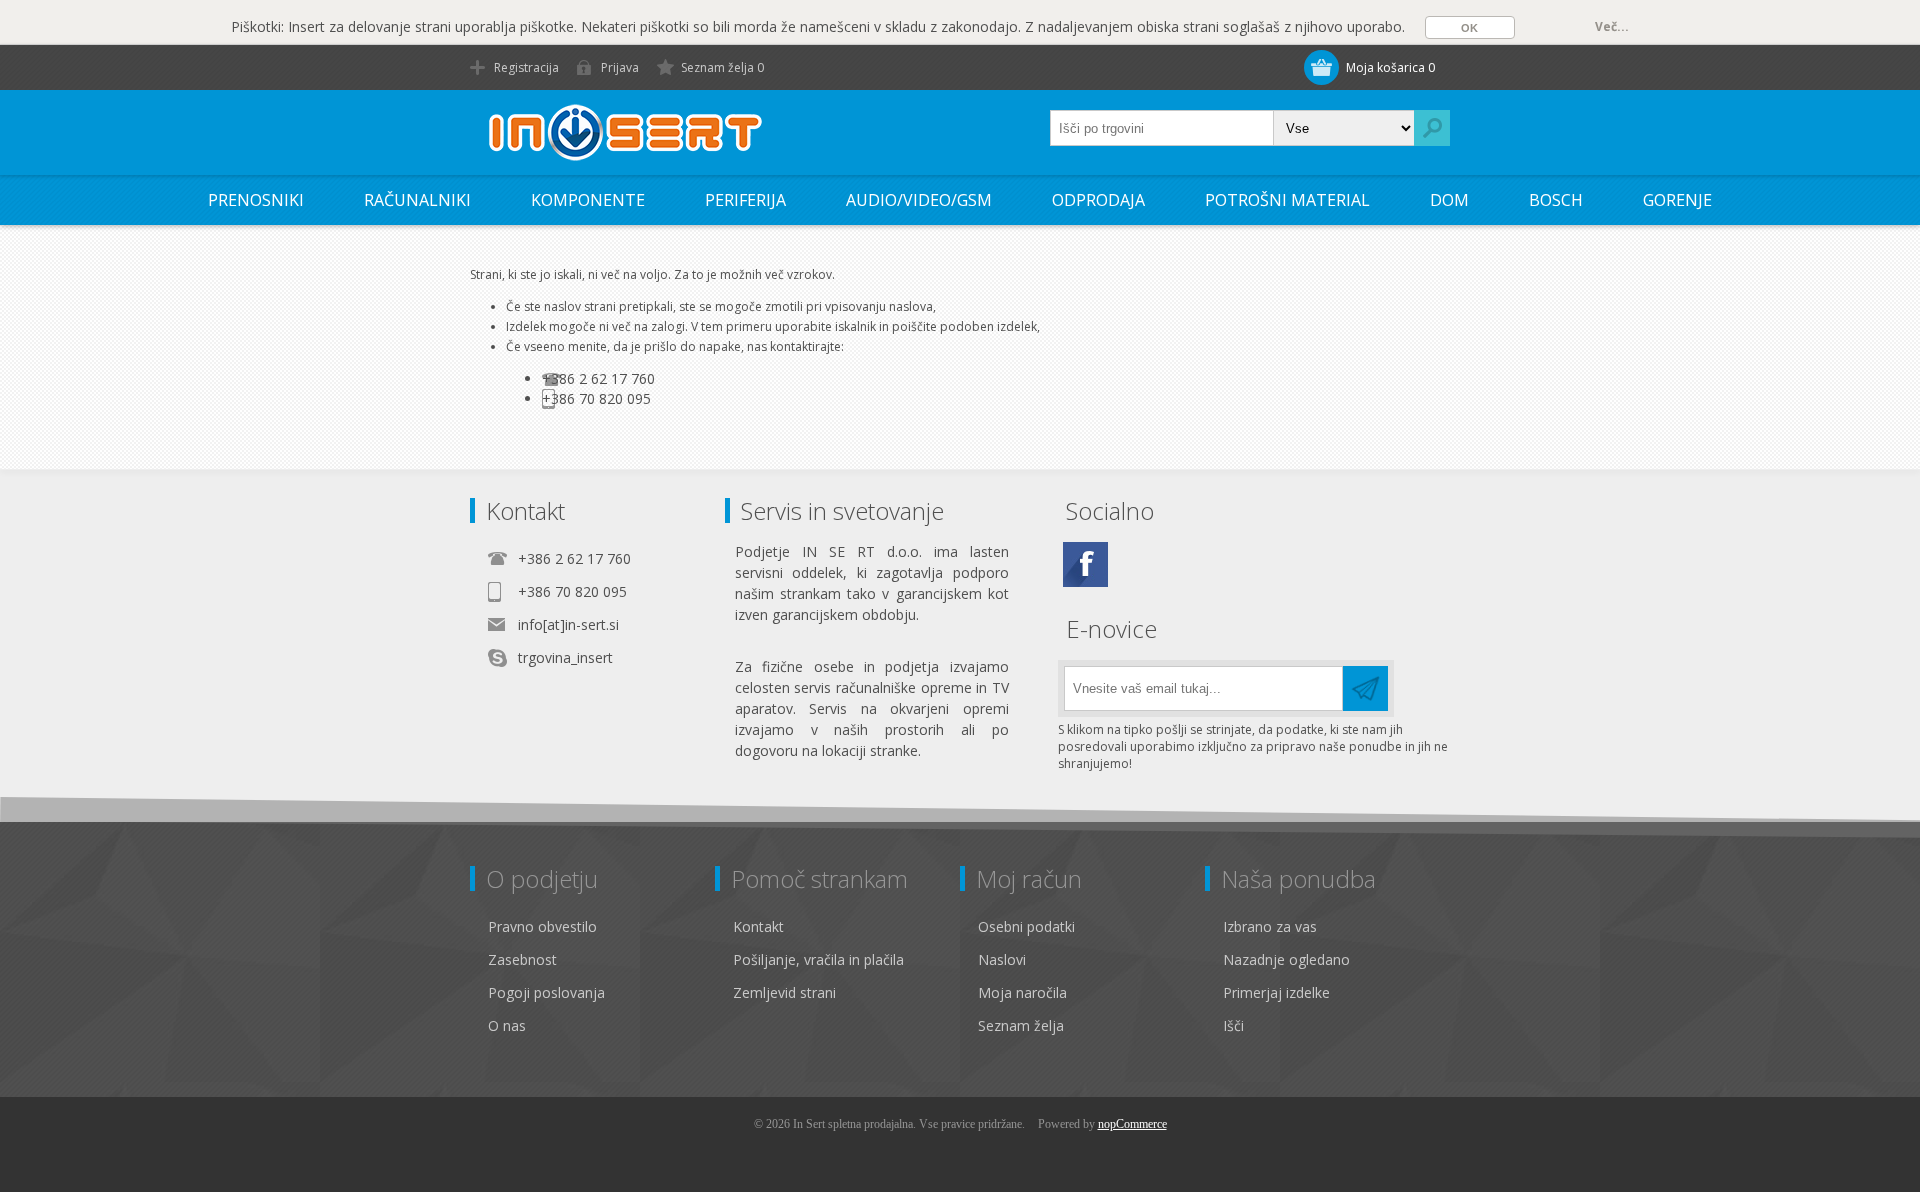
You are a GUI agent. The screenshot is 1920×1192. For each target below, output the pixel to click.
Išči (1233, 1025)
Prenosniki (256, 200)
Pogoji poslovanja (546, 992)
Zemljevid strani (784, 992)
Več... (1612, 26)
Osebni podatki (1026, 926)
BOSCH (1556, 200)
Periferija (745, 200)
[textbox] (1162, 128)
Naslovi (1002, 959)
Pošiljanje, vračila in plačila (818, 959)
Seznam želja (1021, 1025)
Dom (1449, 200)
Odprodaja (1098, 200)
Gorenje (1677, 200)
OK (1469, 28)
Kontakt (758, 926)
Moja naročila (1022, 992)
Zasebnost (522, 959)
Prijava (620, 67)
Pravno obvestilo (542, 926)
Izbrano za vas (1270, 926)
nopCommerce (1132, 1124)
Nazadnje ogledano (1286, 959)
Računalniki (417, 200)
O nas (507, 1025)
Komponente (588, 200)
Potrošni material (1287, 200)
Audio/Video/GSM (919, 200)
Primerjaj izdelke (1276, 992)
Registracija (526, 67)
